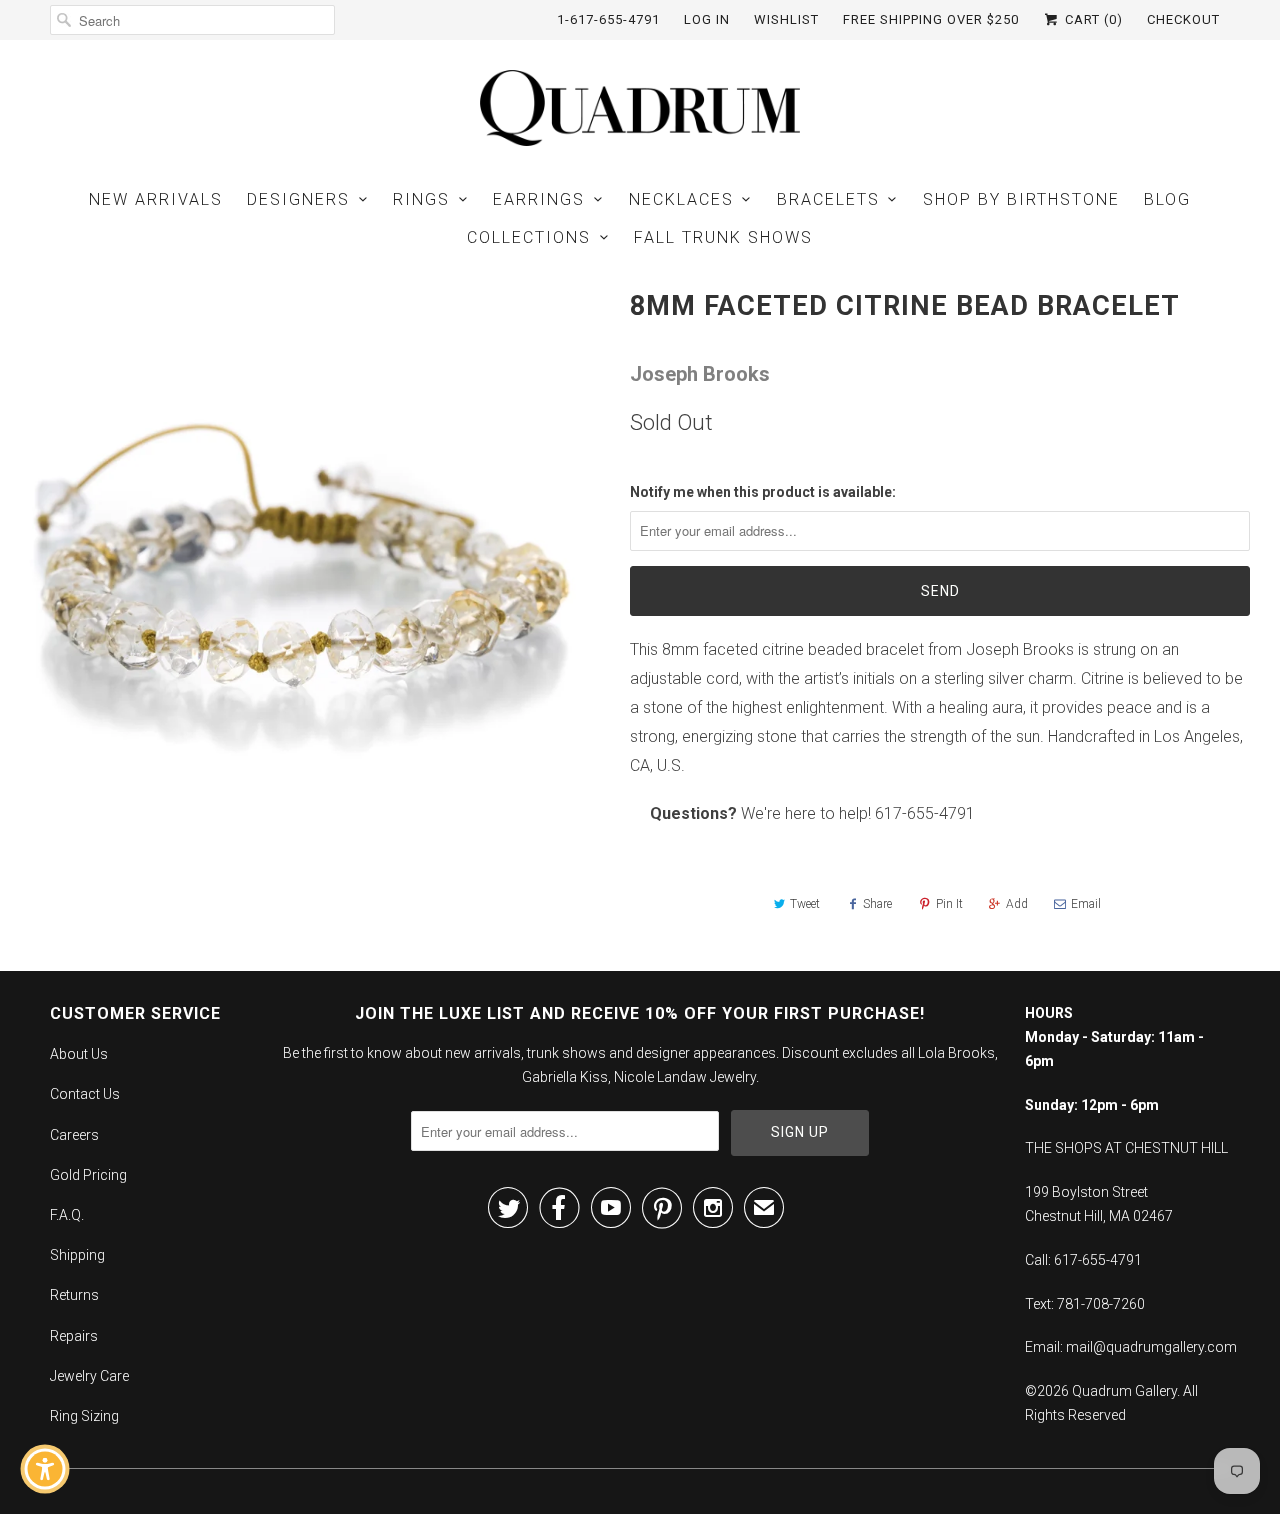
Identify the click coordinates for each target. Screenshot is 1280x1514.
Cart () (1092, 19)
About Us (79, 1054)
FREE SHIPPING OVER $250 (931, 19)
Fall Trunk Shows (723, 237)
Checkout (1183, 19)
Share (877, 904)
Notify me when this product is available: (763, 492)
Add (1017, 904)
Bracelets (828, 199)
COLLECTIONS (529, 237)
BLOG (1167, 199)
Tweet (805, 904)
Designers (298, 199)
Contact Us (85, 1094)
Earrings (539, 199)
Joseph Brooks (700, 374)
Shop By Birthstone (1021, 199)
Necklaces (681, 199)
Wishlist (786, 19)
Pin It (949, 904)
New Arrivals (156, 199)
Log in (707, 19)
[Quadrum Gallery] (640, 108)
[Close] (186, 1119)
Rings (421, 199)
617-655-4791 (925, 813)
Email (1086, 904)
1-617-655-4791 (608, 19)
